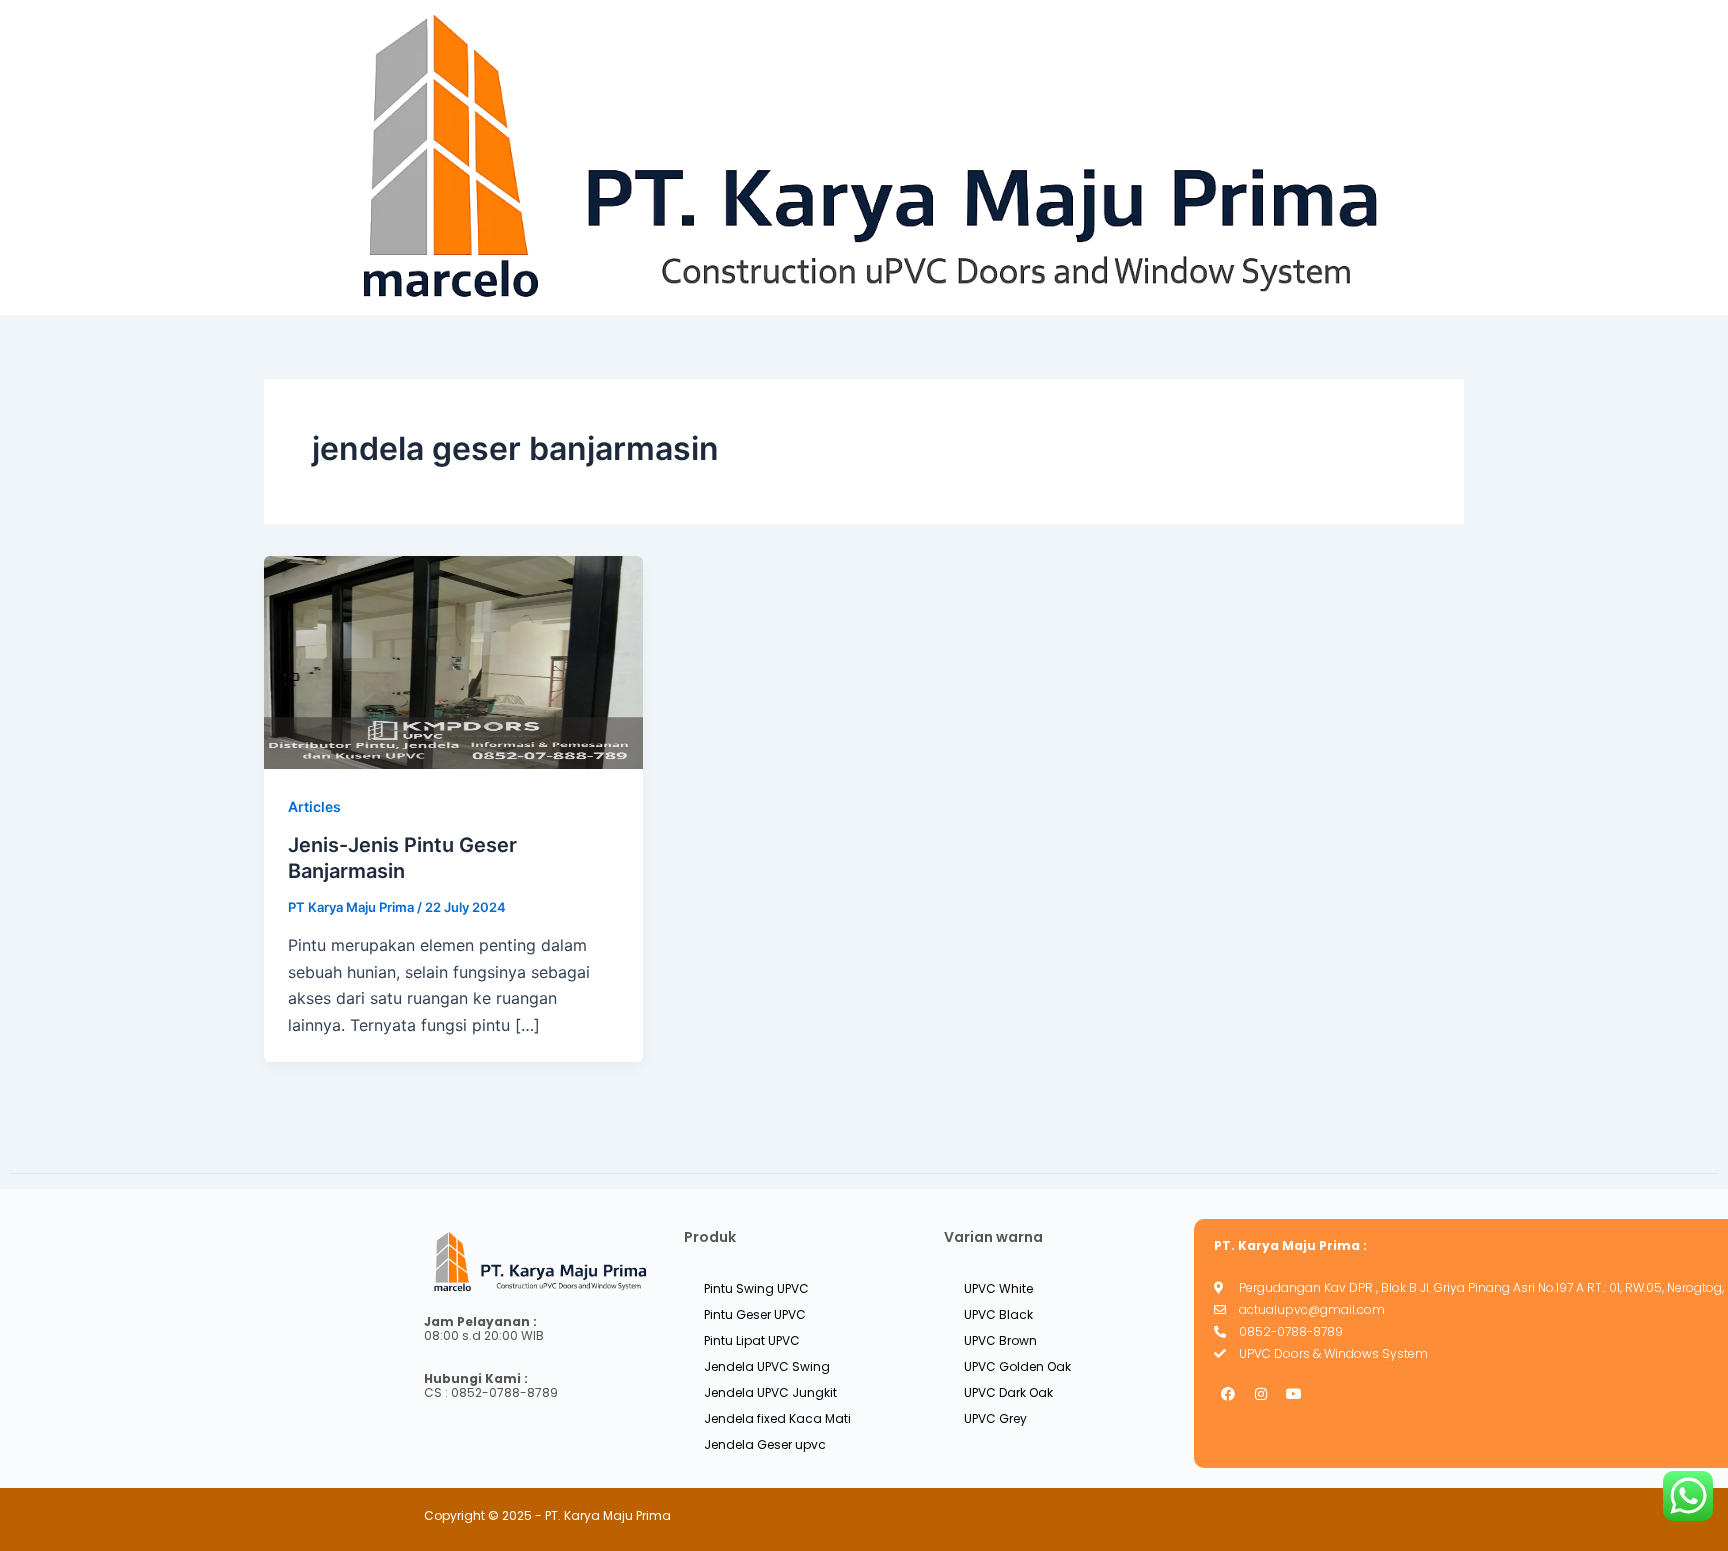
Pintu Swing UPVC (756, 1288)
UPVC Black (998, 1314)
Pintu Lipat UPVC (752, 1340)
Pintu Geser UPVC (755, 1314)
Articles (314, 806)
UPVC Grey (995, 1418)
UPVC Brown (1000, 1340)
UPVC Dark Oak (1008, 1392)
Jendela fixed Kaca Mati (777, 1418)
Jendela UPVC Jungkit (770, 1392)
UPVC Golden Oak (1017, 1366)
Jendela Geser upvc (765, 1444)
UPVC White (998, 1288)
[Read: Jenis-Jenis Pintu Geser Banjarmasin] (453, 661)
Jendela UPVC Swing (767, 1366)
